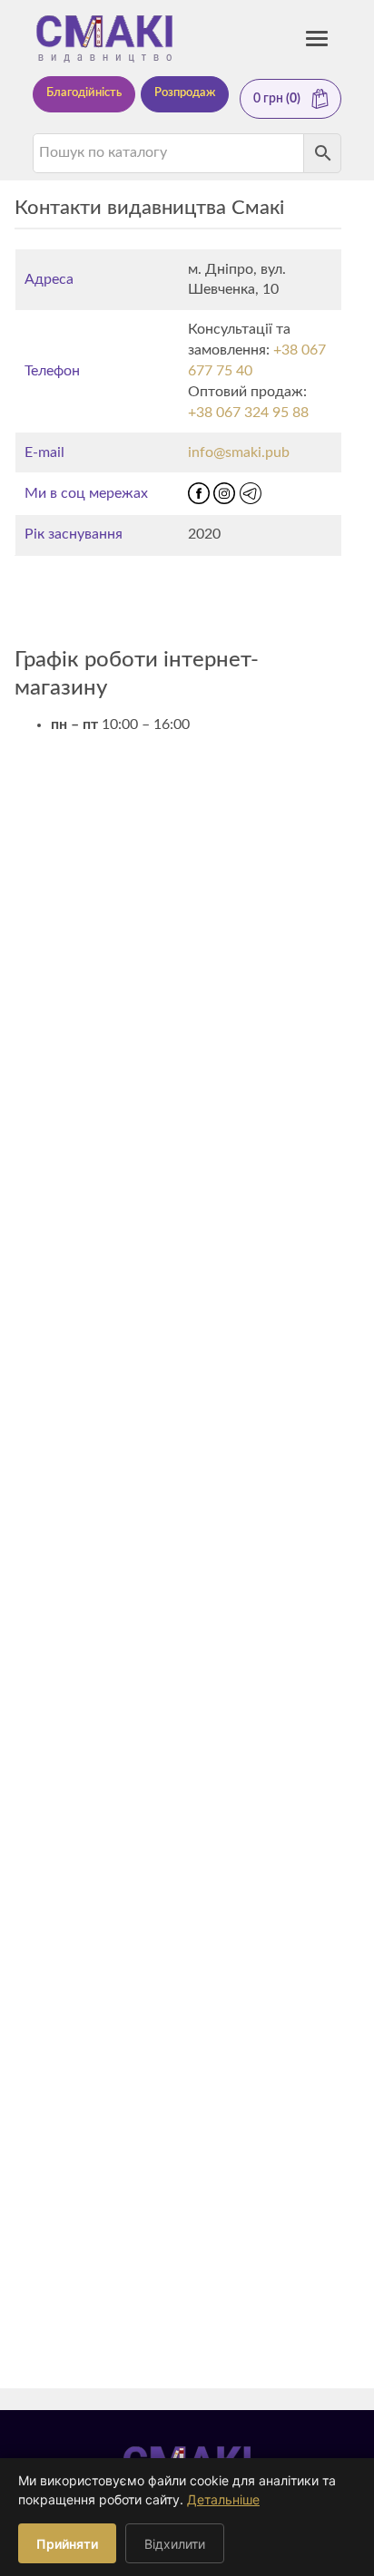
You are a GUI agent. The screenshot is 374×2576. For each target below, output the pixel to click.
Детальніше (223, 2499)
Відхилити (175, 2544)
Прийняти (67, 2544)
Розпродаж (185, 93)
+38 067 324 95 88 (248, 413)
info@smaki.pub (239, 452)
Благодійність (84, 93)
